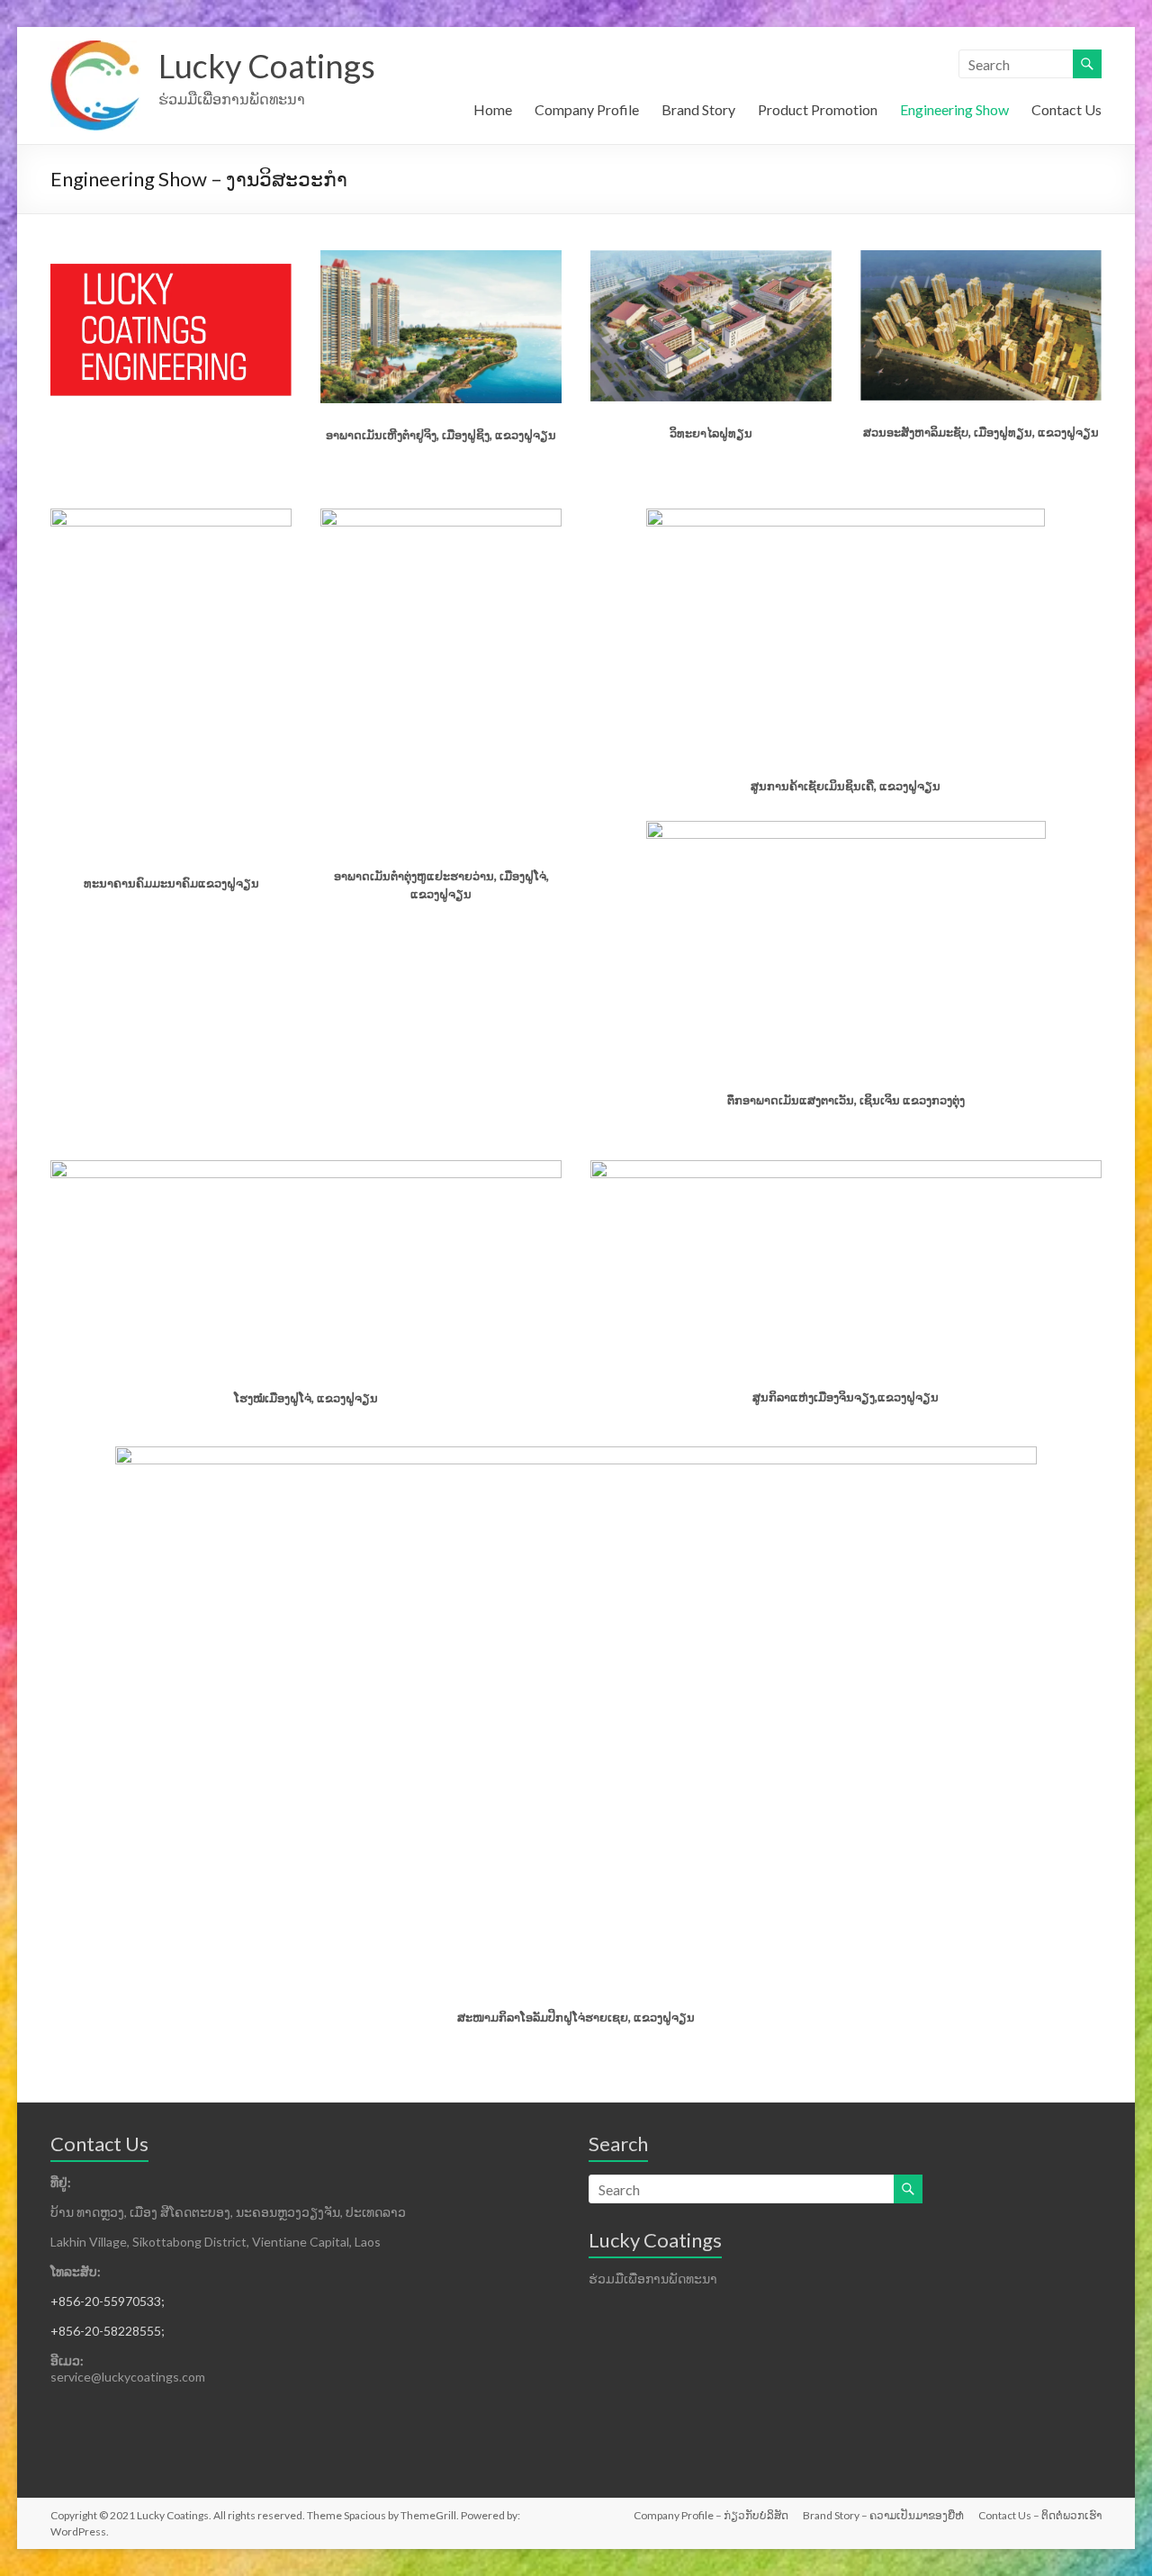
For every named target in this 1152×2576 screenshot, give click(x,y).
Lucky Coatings (267, 66)
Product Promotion (818, 109)
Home (493, 109)
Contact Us (1066, 109)
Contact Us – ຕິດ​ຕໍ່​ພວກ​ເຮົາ (1040, 2515)
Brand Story (698, 109)
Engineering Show (954, 109)
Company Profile (587, 109)
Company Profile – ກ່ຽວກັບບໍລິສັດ (711, 2515)
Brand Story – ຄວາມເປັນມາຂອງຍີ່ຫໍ (883, 2515)
